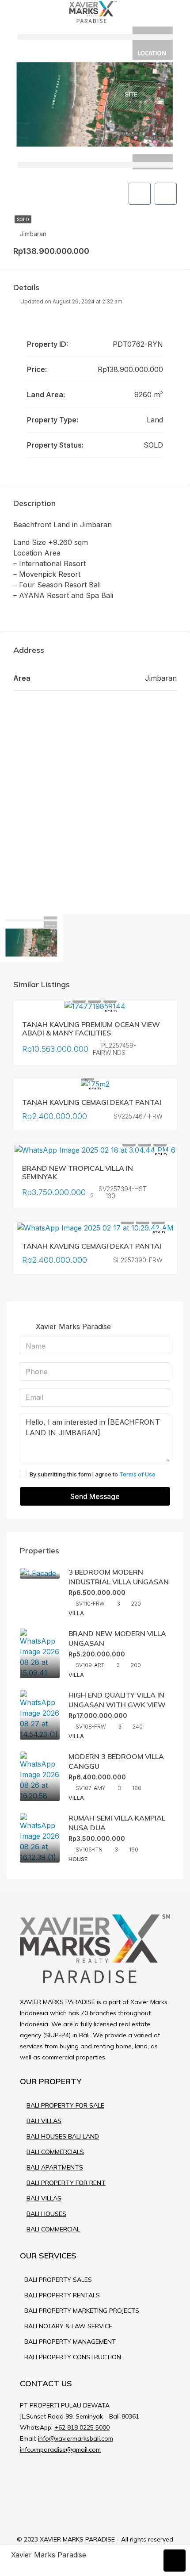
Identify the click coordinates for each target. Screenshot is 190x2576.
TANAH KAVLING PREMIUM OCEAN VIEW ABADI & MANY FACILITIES (91, 1029)
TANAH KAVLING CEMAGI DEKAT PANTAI (92, 1102)
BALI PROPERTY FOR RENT (66, 2183)
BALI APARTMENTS (55, 2167)
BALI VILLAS (44, 2121)
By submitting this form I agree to (93, 1474)
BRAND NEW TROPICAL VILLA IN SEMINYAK (78, 1172)
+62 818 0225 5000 (82, 2427)
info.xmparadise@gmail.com (60, 2449)
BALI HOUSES (46, 2214)
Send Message (95, 1496)
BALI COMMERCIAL (53, 2229)
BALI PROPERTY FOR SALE (65, 2105)
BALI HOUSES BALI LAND (63, 2136)
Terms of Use (137, 1474)
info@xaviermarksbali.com (76, 2438)
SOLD (23, 219)
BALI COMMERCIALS (55, 2152)
